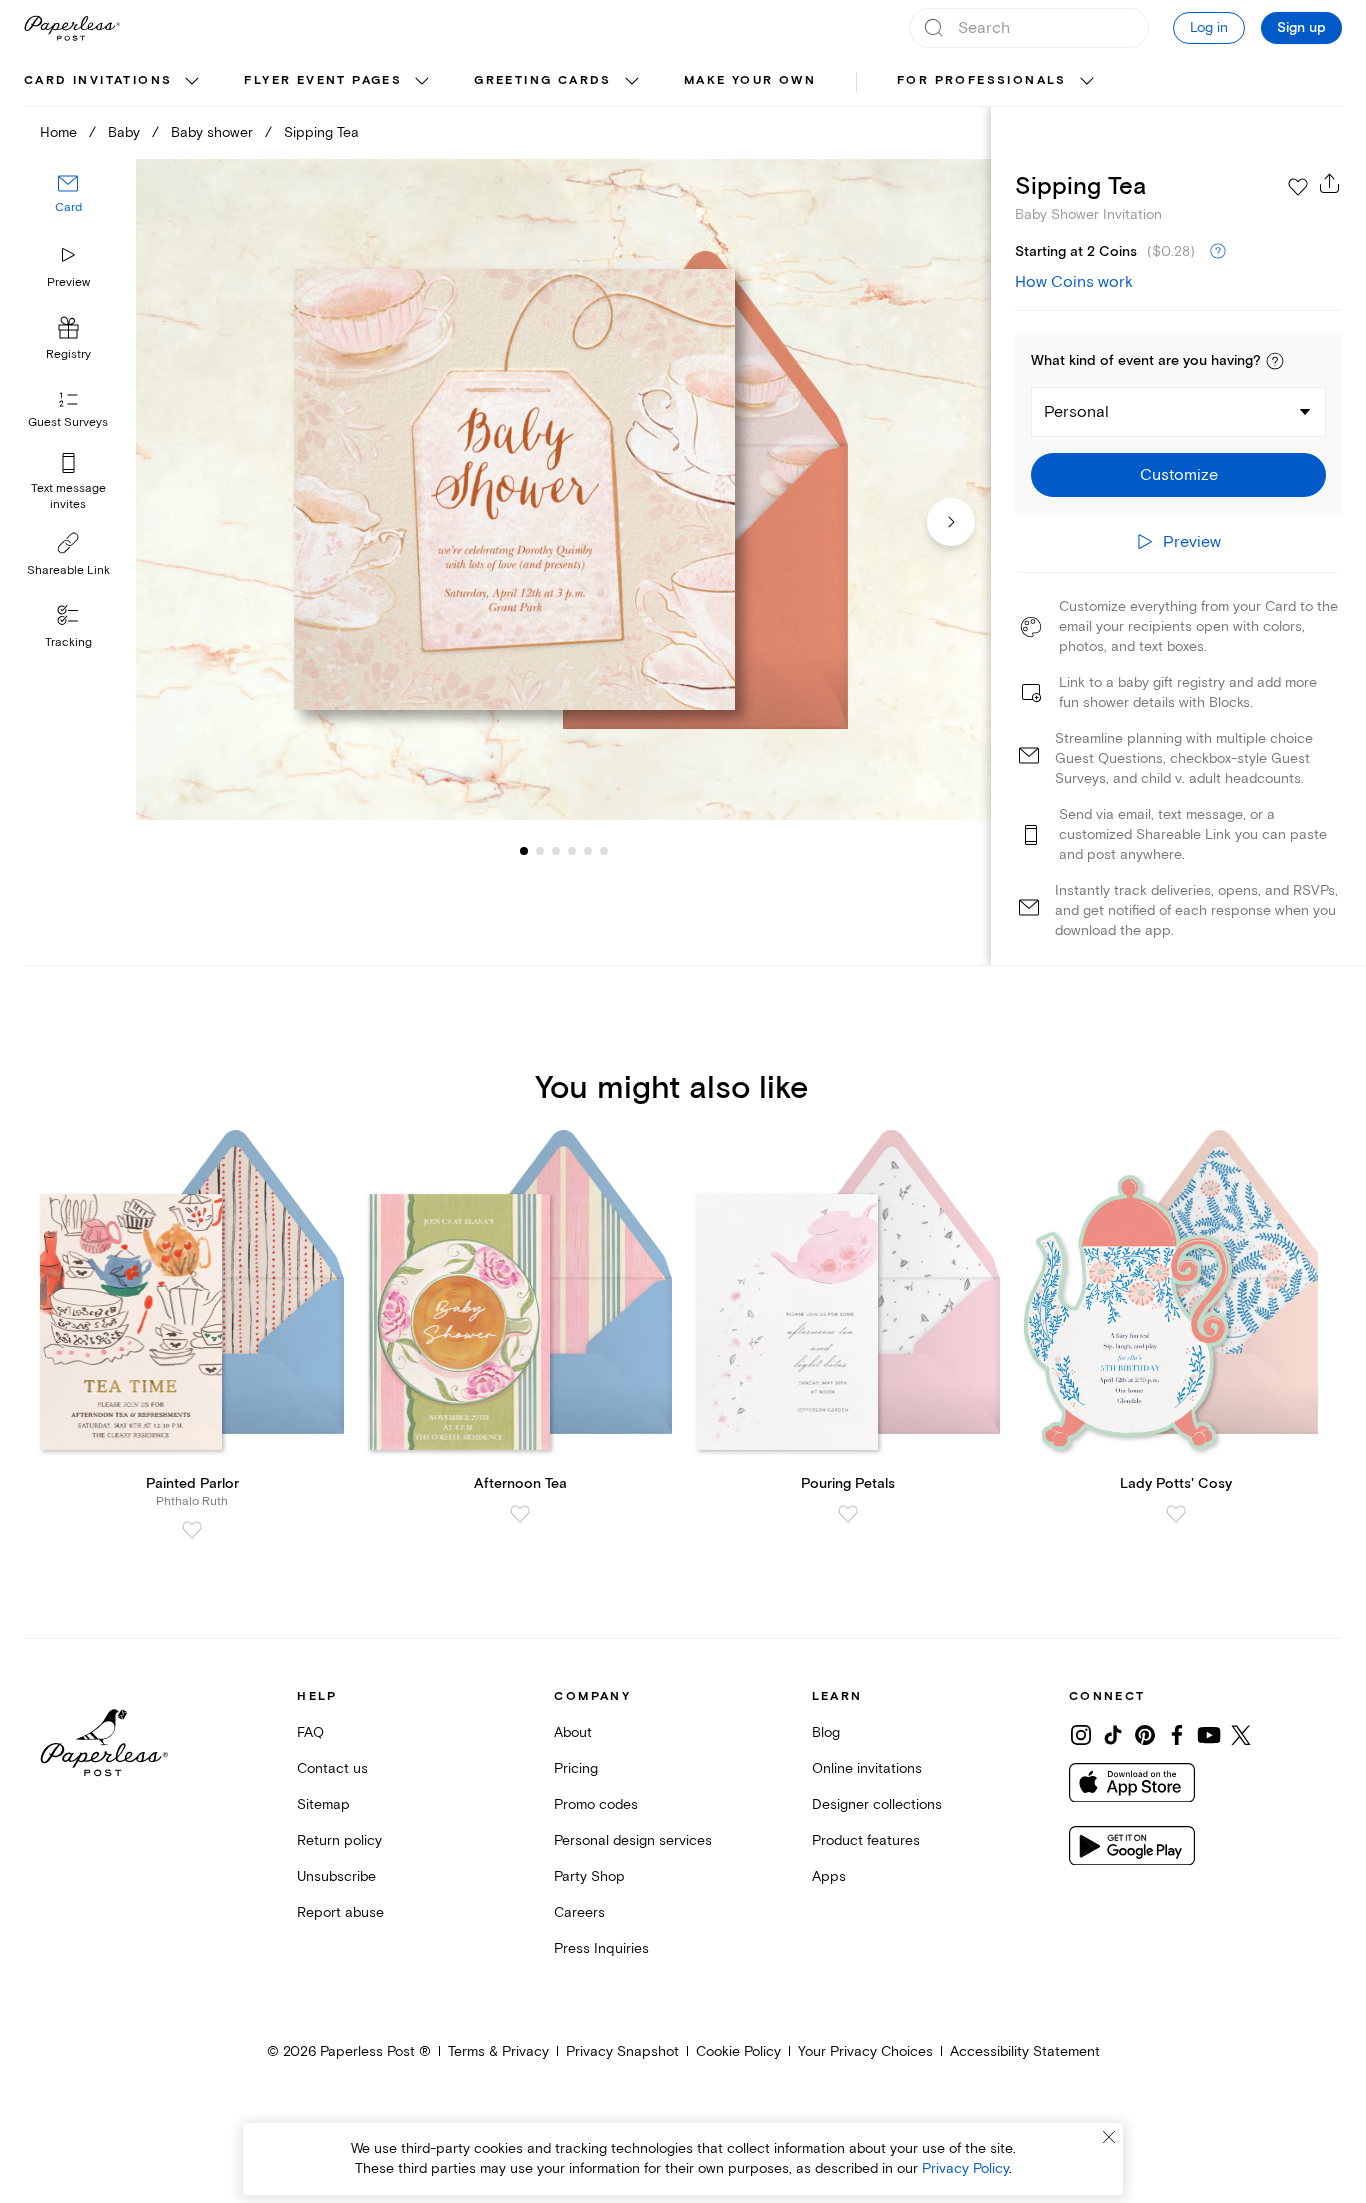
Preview (68, 282)
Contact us (332, 1768)
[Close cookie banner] (1109, 2137)
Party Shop (589, 1876)
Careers (579, 1912)
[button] (1275, 361)
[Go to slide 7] (604, 850)
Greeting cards (543, 80)
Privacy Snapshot (622, 2051)
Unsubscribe (336, 1876)
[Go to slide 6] (588, 850)
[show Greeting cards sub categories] (632, 82)
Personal (1076, 412)
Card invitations (98, 80)
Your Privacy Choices (865, 2051)
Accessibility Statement (1025, 2051)
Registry (68, 354)
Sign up (1301, 28)
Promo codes (596, 1804)
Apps (829, 1876)
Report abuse (340, 1912)
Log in (1209, 27)
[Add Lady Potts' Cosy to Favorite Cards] (1176, 1514)
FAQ (310, 1732)
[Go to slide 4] (556, 850)
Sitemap (323, 1804)
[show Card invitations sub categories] (192, 82)
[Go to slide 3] (540, 850)
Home (58, 132)
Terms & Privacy (498, 2051)
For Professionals (982, 80)
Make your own (750, 80)
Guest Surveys (68, 422)
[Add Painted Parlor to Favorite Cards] (192, 1530)
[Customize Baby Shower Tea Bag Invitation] (563, 489)
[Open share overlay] (1330, 183)
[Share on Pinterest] (1145, 1735)
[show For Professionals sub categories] (1087, 82)
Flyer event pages (323, 80)
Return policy (339, 1840)
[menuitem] (114, 82)
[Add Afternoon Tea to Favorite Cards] (520, 1514)
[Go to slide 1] (524, 850)
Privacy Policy (965, 2168)
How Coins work (1074, 282)
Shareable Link (68, 570)
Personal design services (633, 1840)
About (573, 1732)
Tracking (68, 642)
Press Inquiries (601, 1948)
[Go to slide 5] (572, 850)
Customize (1179, 475)
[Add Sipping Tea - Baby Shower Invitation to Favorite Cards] (1298, 187)
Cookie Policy (738, 2051)
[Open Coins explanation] (1218, 252)
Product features (866, 1840)
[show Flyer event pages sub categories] (422, 82)
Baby (124, 132)
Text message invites (68, 496)
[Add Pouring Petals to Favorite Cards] (848, 1514)
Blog (826, 1732)
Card (68, 207)
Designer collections (877, 1804)
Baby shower (212, 132)
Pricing (576, 1768)
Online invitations (867, 1768)
